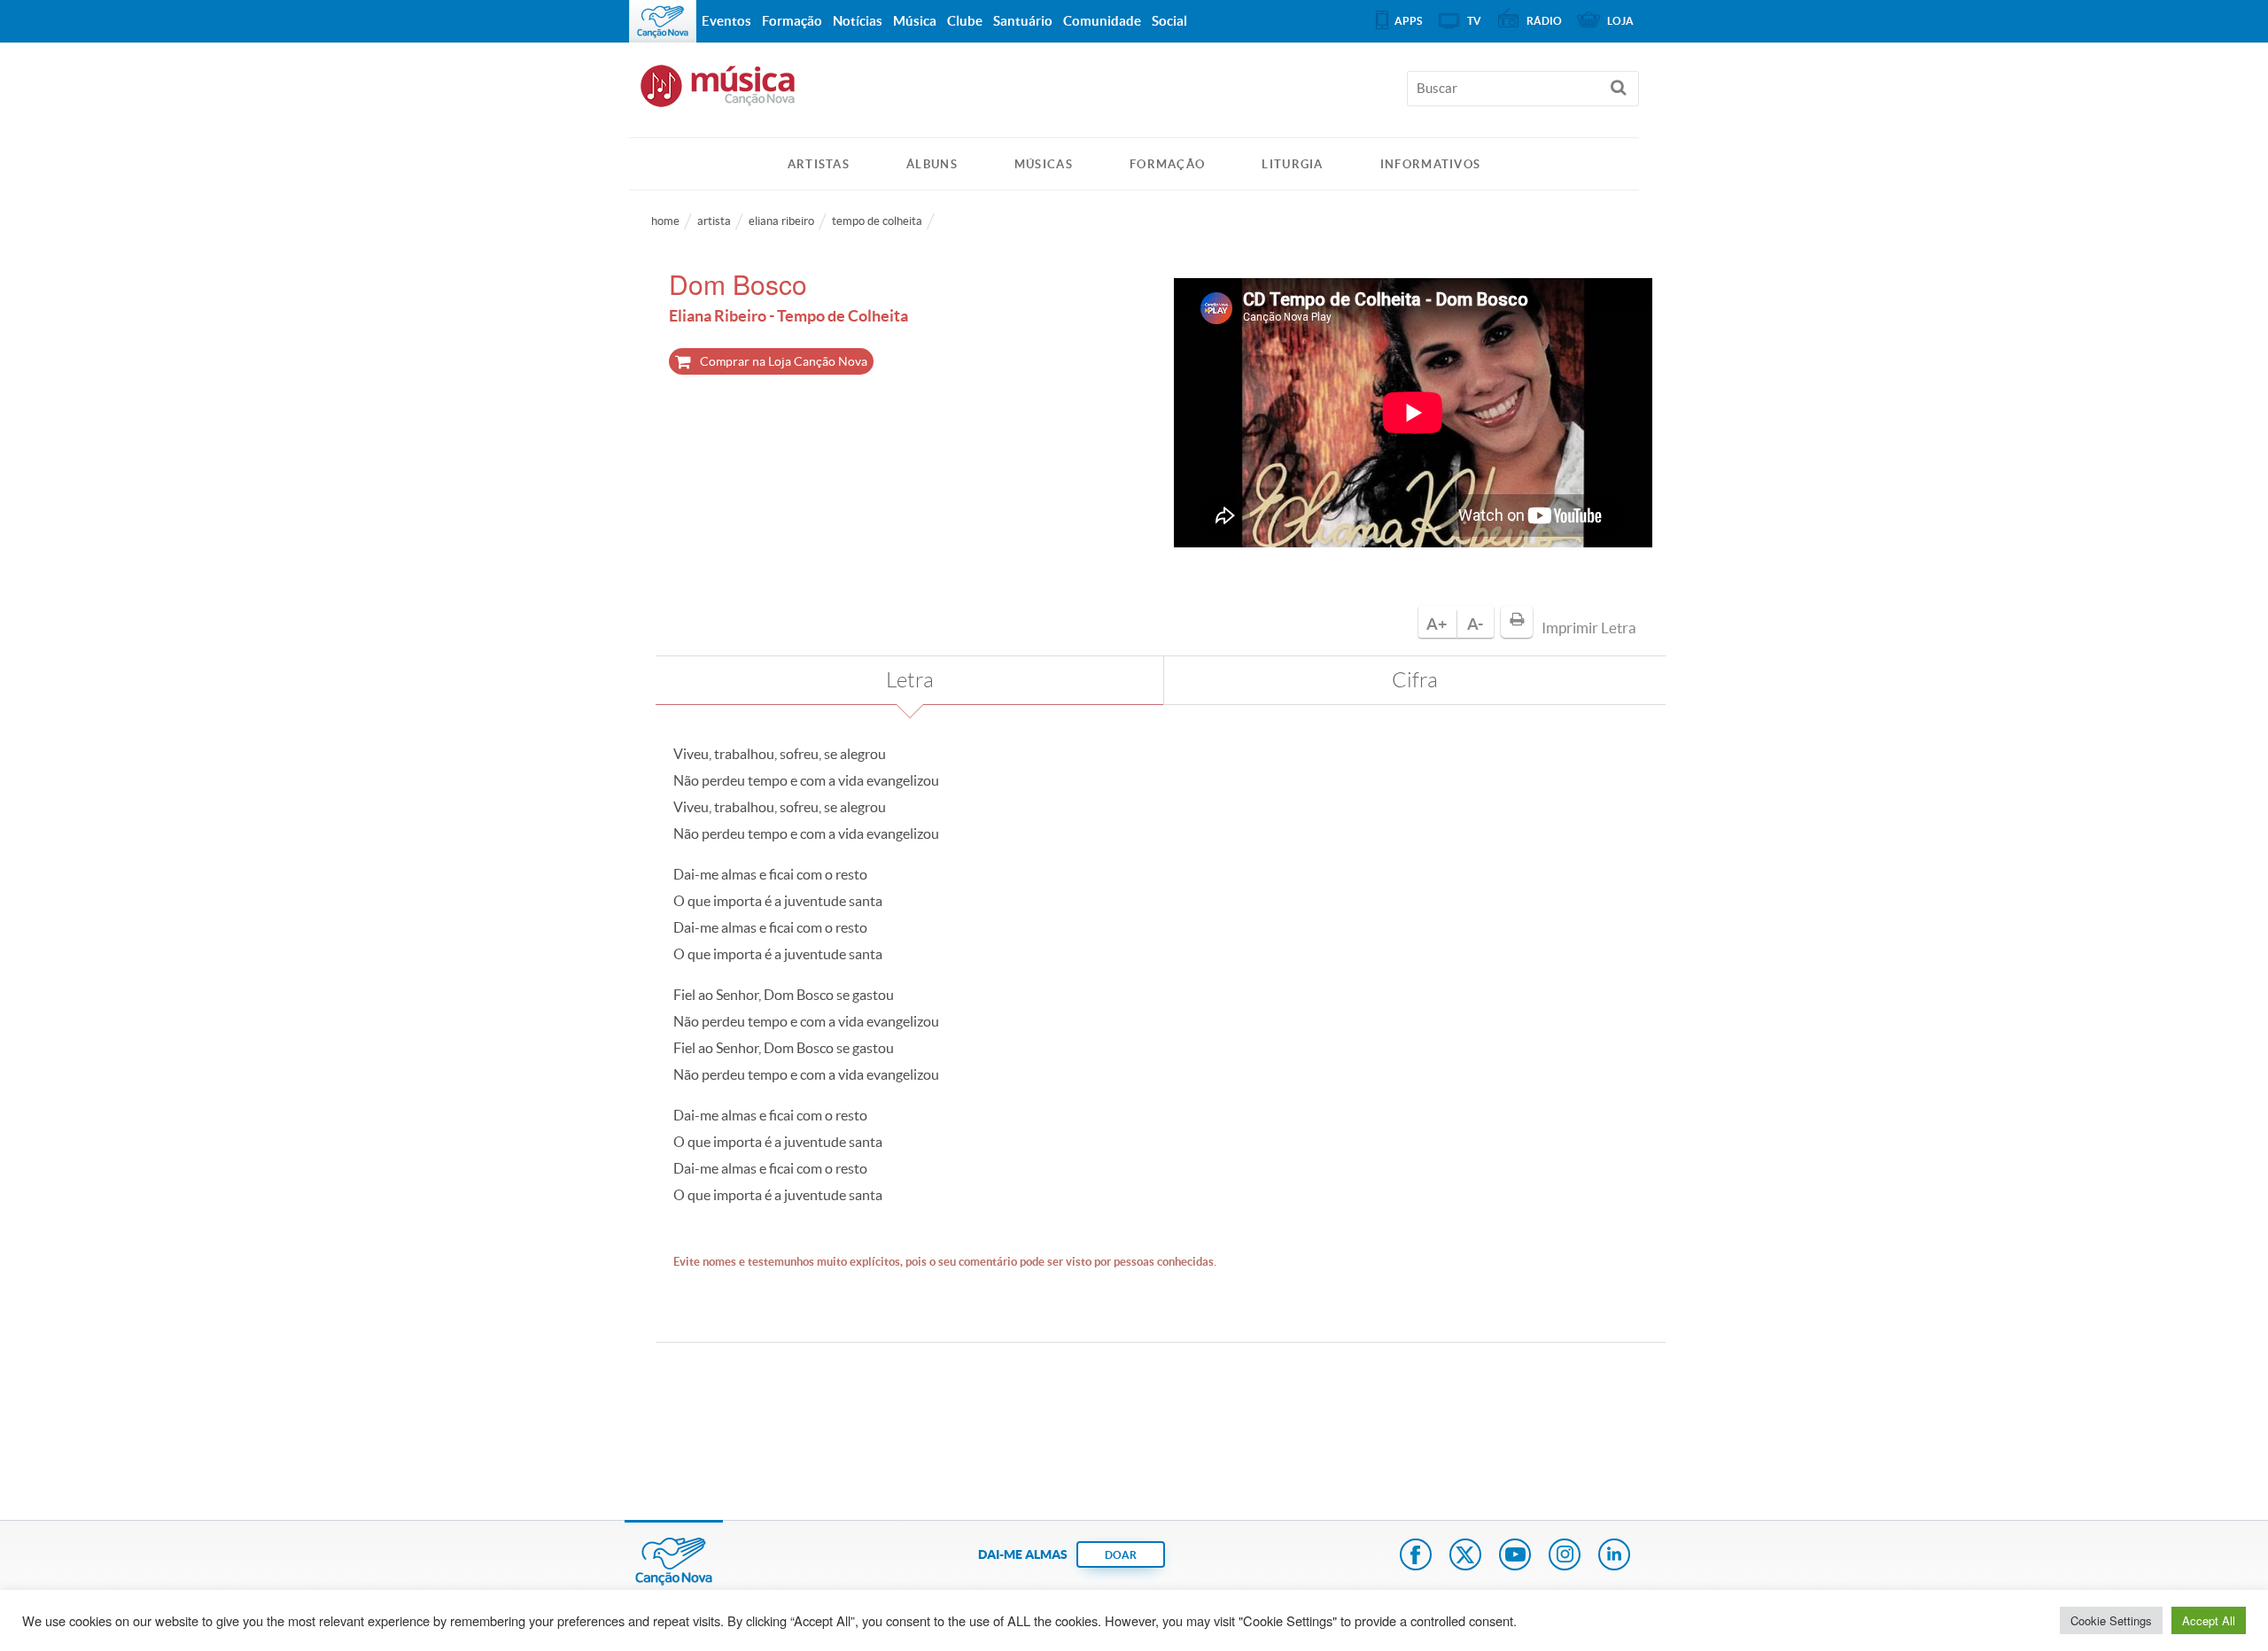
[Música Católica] (1134, 94)
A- (1475, 624)
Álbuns (932, 164)
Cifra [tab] (1415, 680)
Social (1169, 21)
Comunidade (1102, 21)
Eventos (726, 21)
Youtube (1515, 1556)
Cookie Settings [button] (2111, 1620)
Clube (965, 21)
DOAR (1121, 1555)
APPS (1408, 21)
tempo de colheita (877, 221)
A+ (1437, 624)
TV (1474, 21)
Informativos (1431, 164)
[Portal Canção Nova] (663, 21)
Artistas (819, 164)
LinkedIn (1614, 1556)
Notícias (858, 21)
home (665, 221)
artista (714, 221)
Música (915, 21)
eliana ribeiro (781, 221)
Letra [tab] (910, 680)
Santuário (1023, 21)
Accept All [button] (2209, 1620)
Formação (1167, 164)
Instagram (1565, 1556)
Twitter (1465, 1556)
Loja (1620, 21)
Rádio (1544, 21)
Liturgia (1292, 164)
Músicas (1044, 164)
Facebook (1416, 1556)
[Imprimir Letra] (1517, 622)
